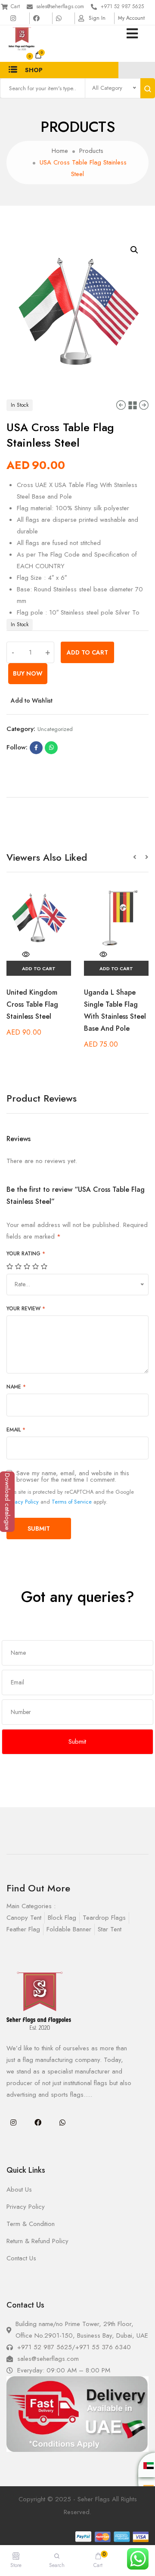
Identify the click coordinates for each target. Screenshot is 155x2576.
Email (16, 1430)
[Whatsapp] (62, 2122)
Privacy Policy (23, 1502)
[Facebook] (38, 2122)
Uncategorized (55, 729)
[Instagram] (13, 2122)
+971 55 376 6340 (103, 2347)
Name (16, 1387)
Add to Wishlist (32, 700)
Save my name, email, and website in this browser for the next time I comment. (73, 1477)
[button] (139, 857)
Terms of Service (72, 1502)
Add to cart (87, 652)
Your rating (26, 1254)
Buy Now (28, 673)
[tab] (77, 794)
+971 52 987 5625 (122, 6)
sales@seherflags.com (60, 6)
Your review (26, 1309)
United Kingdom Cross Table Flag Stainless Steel (32, 1004)
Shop (34, 70)
